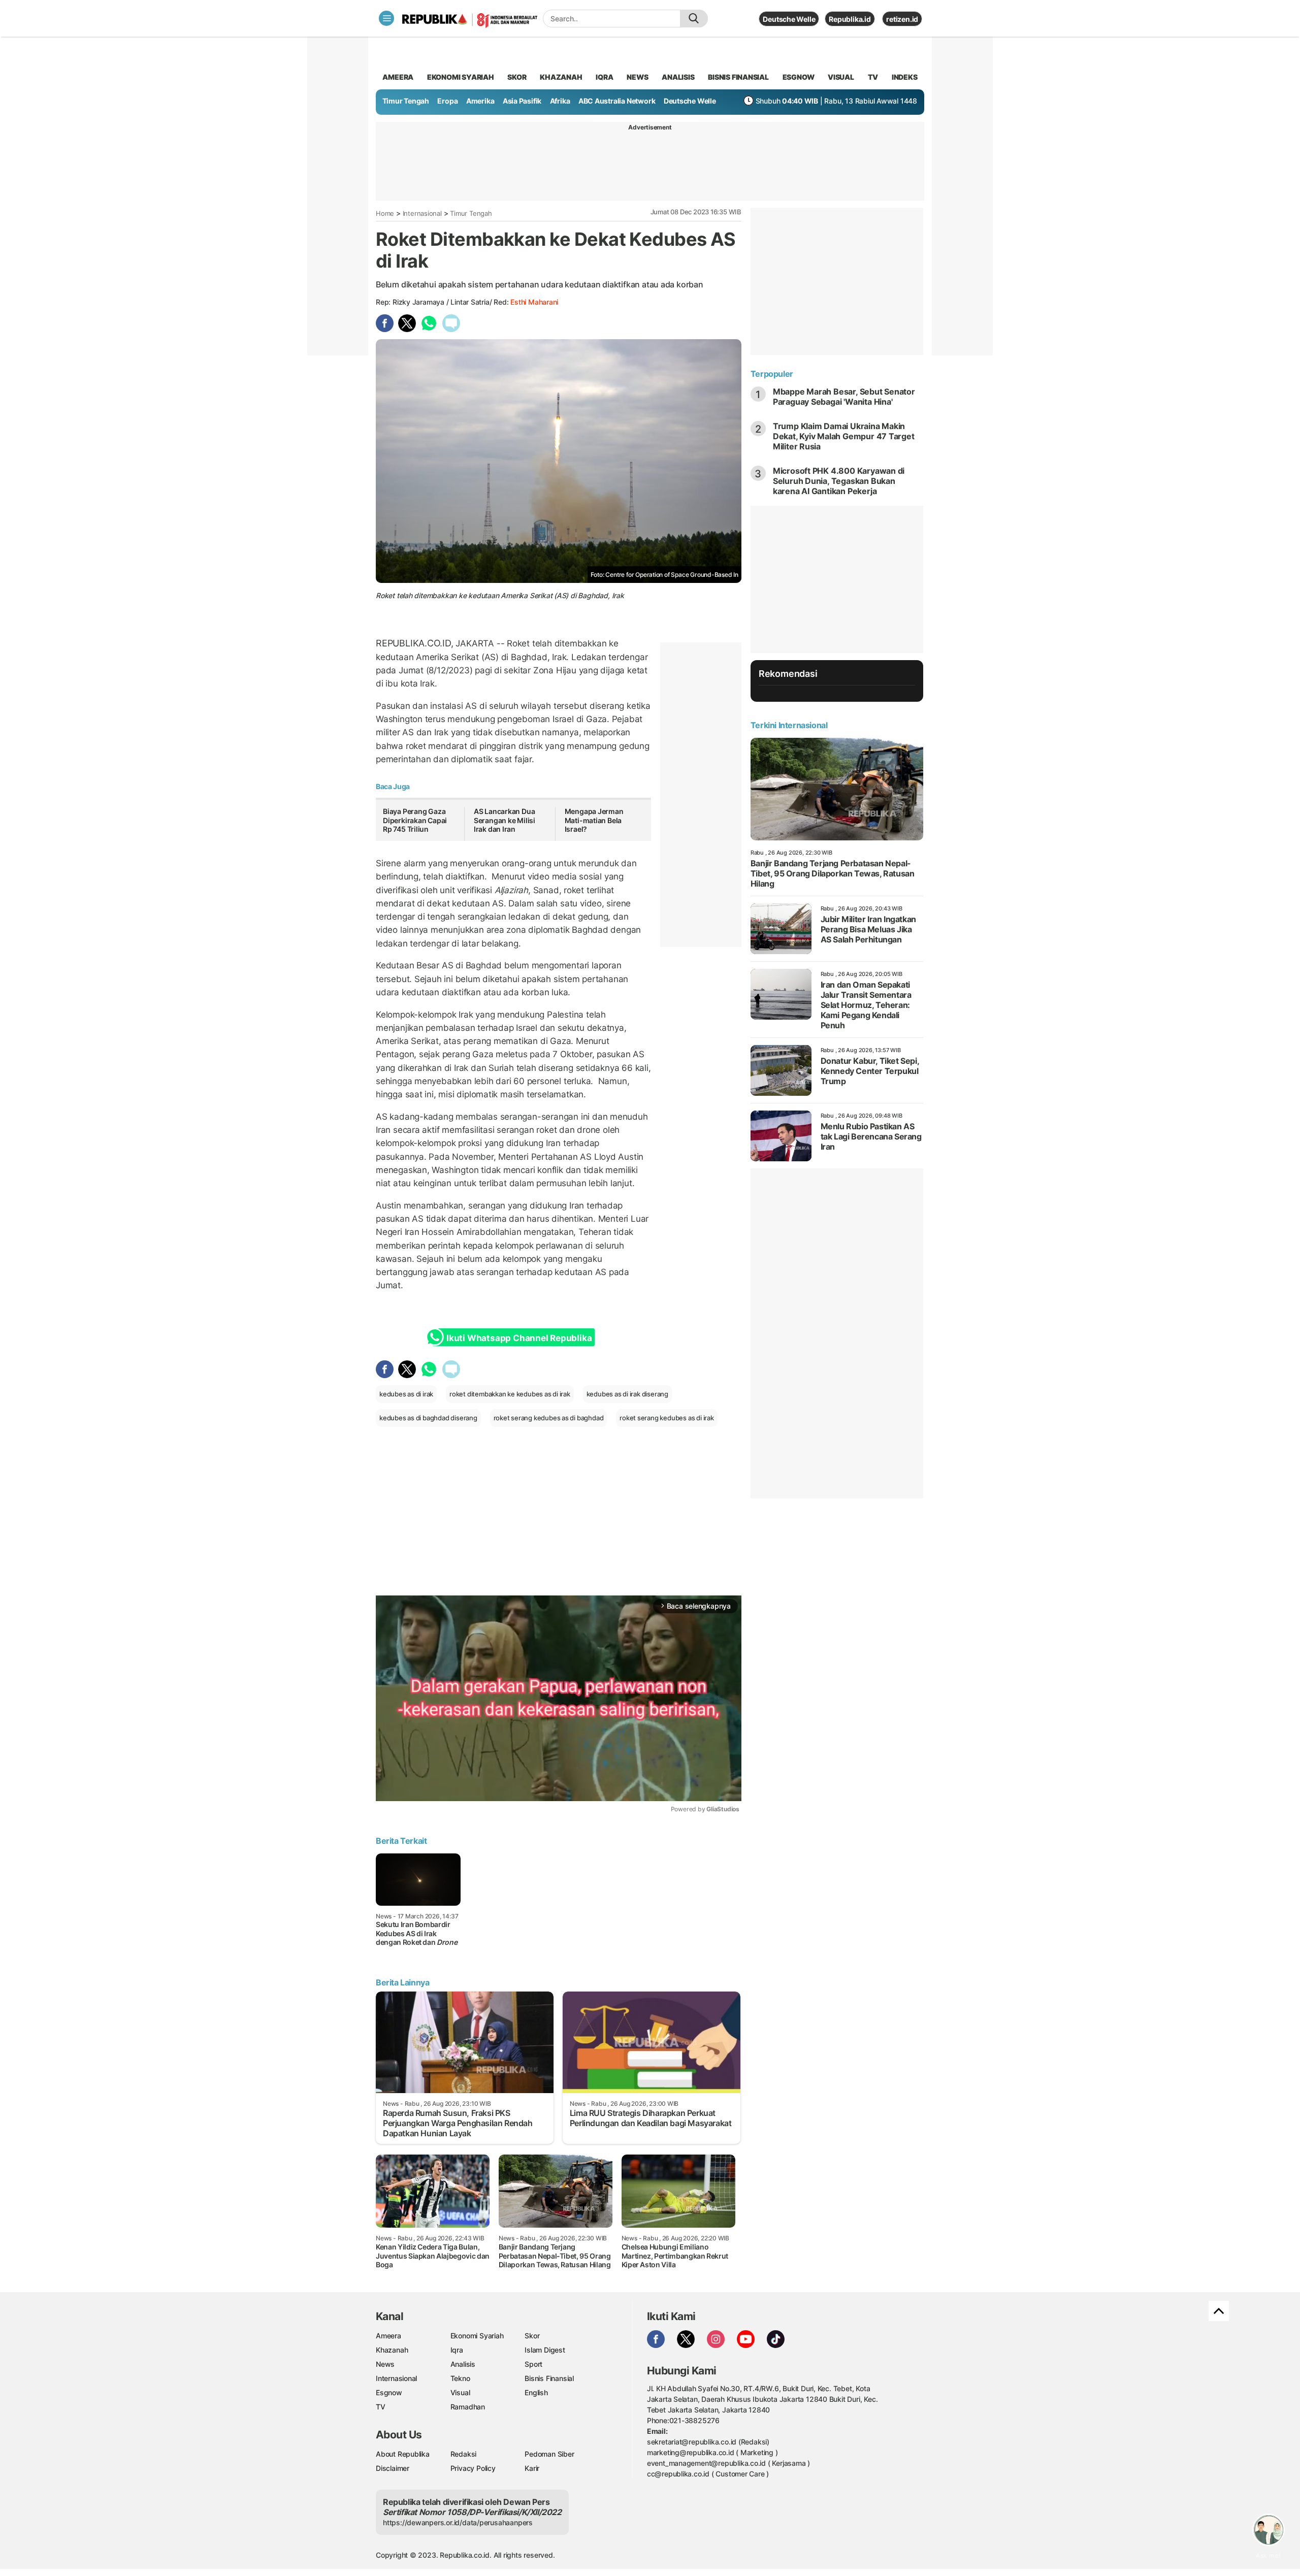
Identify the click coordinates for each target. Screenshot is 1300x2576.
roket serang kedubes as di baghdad (549, 1418)
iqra (604, 77)
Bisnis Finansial (738, 77)
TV (873, 77)
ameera (398, 77)
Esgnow (389, 2392)
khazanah (561, 77)
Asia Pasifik (522, 101)
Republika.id (850, 19)
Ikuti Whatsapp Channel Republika (519, 1338)
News (385, 2364)
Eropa (447, 101)
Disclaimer (393, 2468)
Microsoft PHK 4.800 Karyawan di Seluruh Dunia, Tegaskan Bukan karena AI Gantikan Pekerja (839, 481)
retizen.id (902, 19)
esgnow (799, 77)
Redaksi (464, 2454)
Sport (533, 2364)
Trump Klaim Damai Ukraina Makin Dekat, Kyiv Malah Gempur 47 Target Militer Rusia (844, 436)
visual (841, 77)
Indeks (905, 77)
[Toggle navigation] (386, 18)
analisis (678, 77)
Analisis (463, 2364)
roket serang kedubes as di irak (667, 1418)
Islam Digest (545, 2350)
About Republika (403, 2454)
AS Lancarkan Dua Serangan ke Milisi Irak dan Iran (505, 820)
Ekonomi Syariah (461, 77)
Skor (532, 2336)
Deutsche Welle (789, 19)
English (536, 2392)
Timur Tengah (406, 101)
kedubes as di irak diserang (627, 1394)
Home (385, 213)
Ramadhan (468, 2407)
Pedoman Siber (549, 2454)
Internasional (422, 213)
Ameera (388, 2336)
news (637, 77)
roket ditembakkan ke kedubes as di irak (510, 1394)
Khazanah (392, 2350)
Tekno (460, 2378)
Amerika (480, 101)
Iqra (457, 2350)
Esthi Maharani (534, 302)
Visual (460, 2392)
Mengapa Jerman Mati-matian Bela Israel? (594, 820)
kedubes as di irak (406, 1394)
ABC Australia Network (617, 101)
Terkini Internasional (789, 725)
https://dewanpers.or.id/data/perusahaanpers (458, 2522)
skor (517, 77)
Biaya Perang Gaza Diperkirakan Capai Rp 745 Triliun (415, 820)
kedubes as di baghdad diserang (428, 1418)
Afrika (560, 101)
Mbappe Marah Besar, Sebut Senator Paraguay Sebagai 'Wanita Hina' (844, 397)
